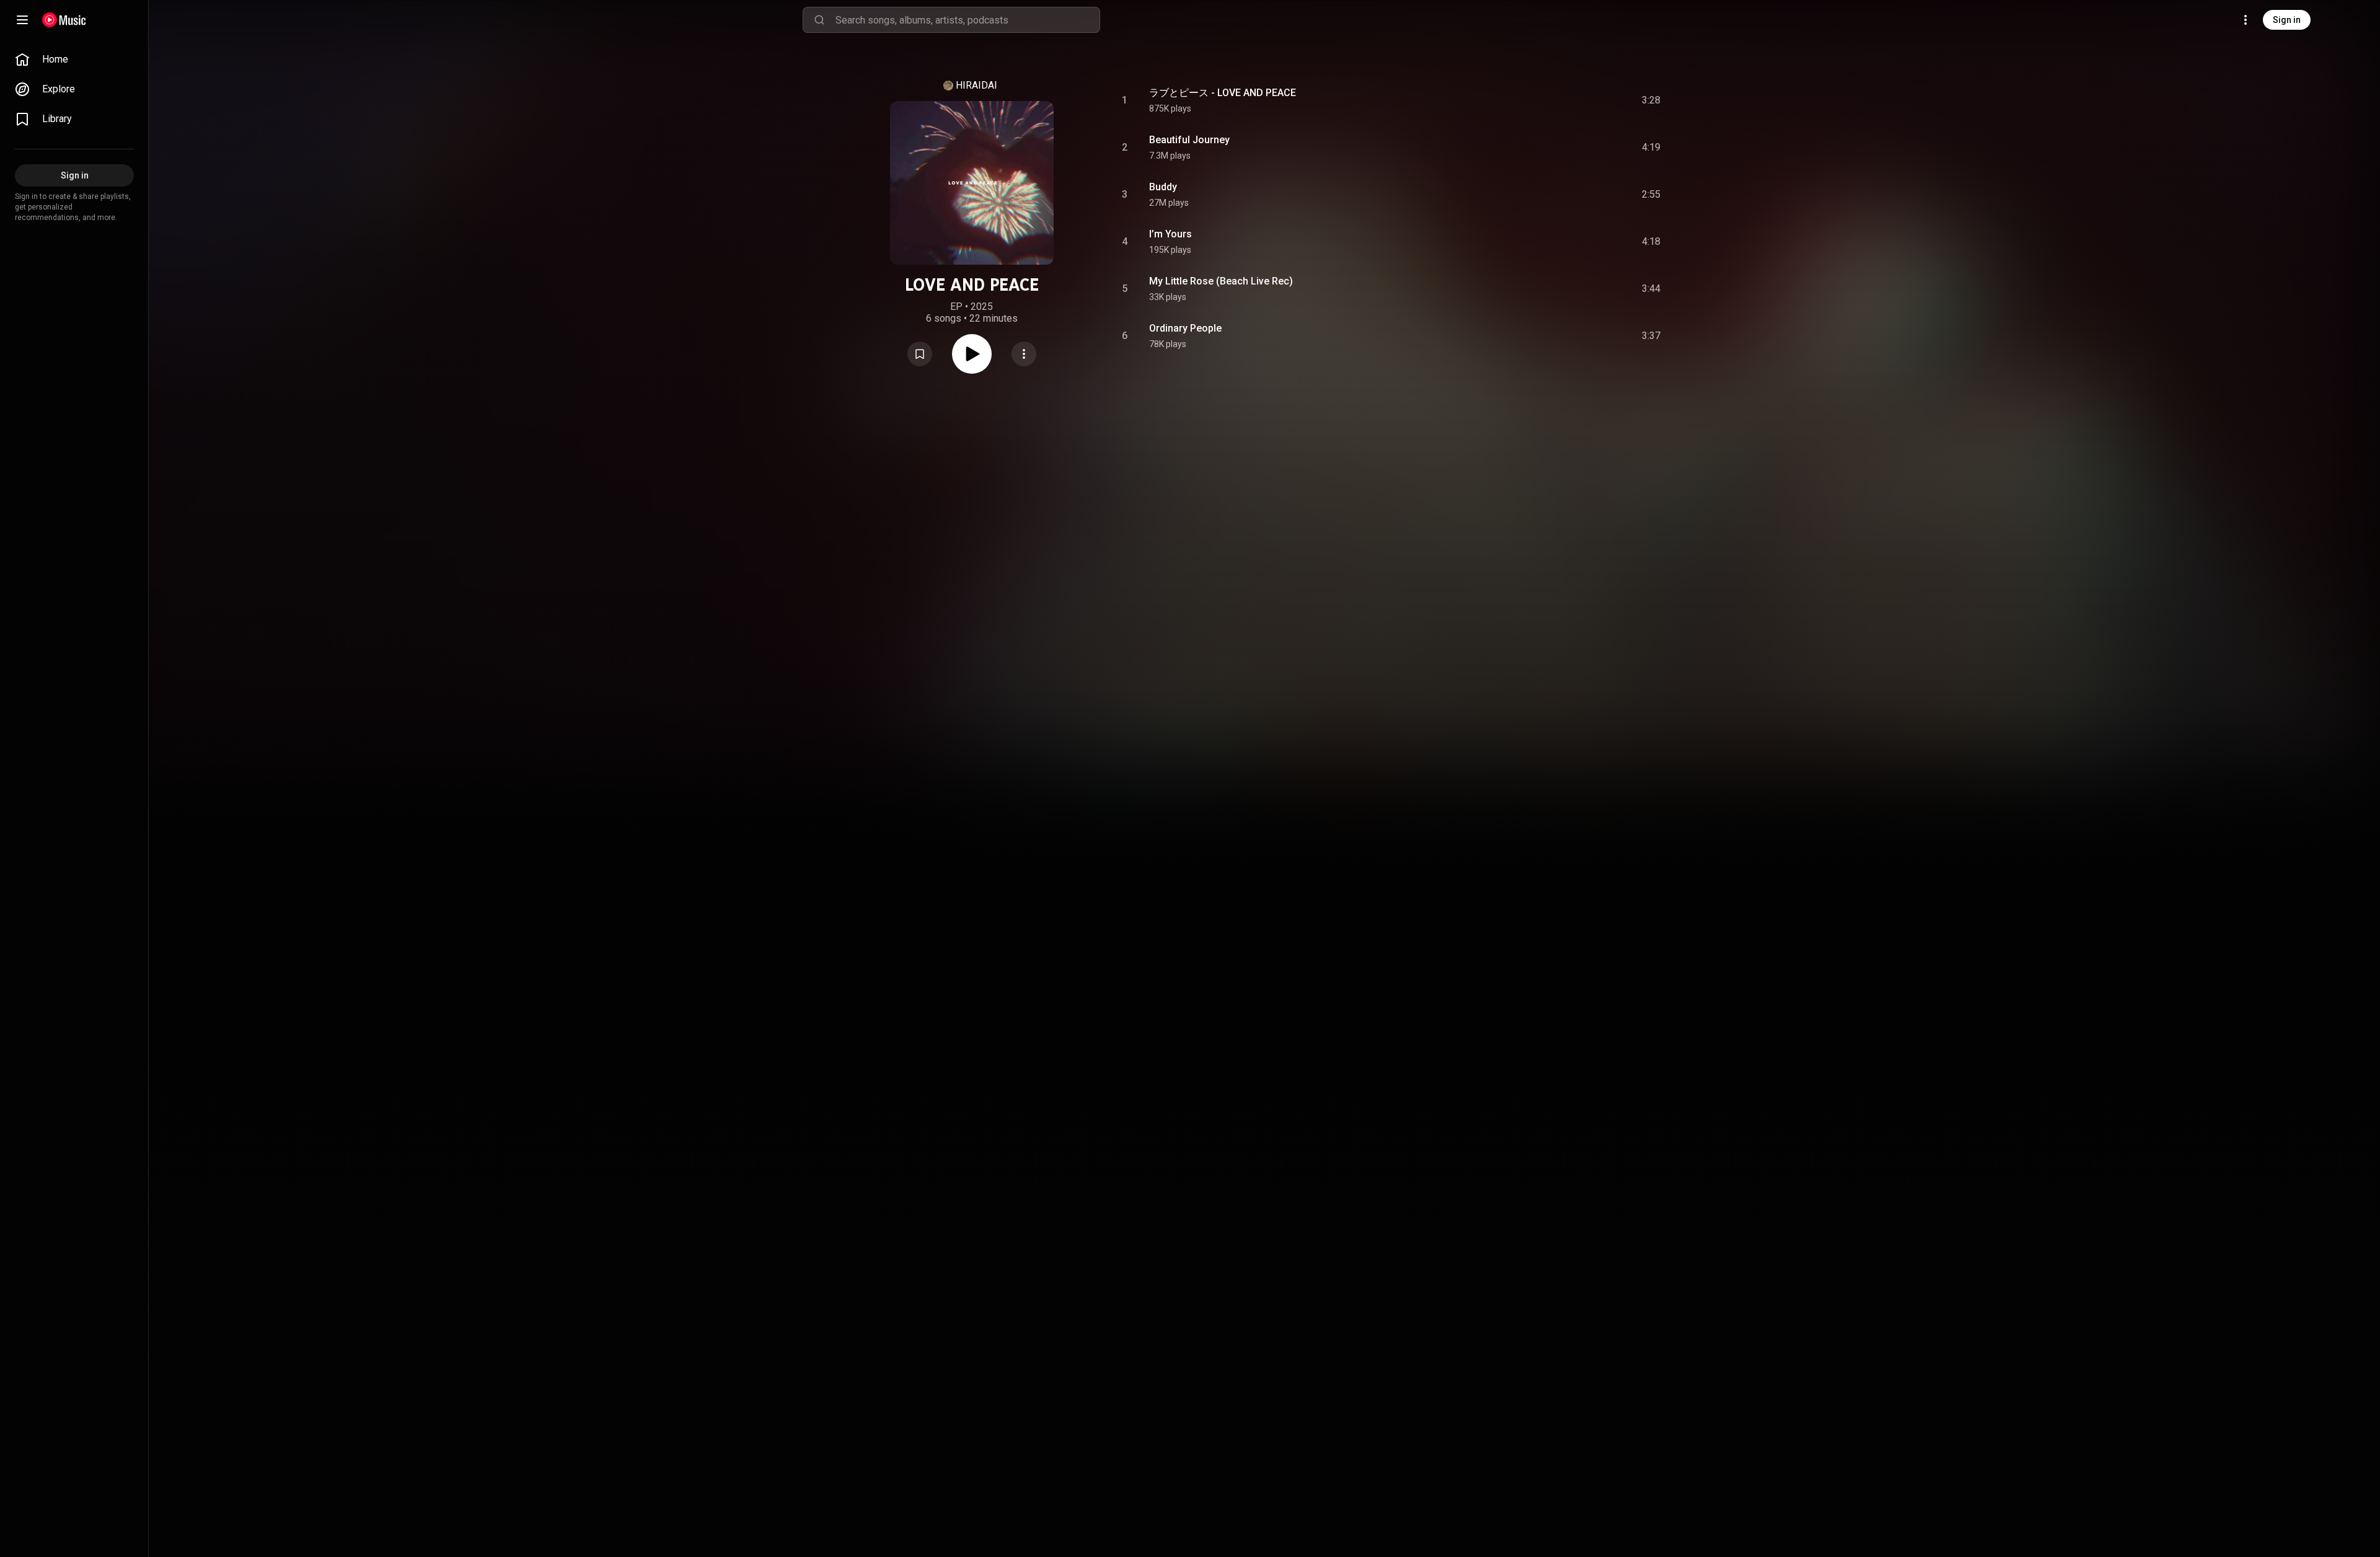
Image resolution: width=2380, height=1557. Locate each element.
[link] (74, 60)
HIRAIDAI (976, 85)
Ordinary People (1185, 328)
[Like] (1558, 100)
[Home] (64, 20)
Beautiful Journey (1189, 140)
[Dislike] (1581, 100)
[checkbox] (1652, 100)
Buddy (1163, 187)
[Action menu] (1024, 354)
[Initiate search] (819, 20)
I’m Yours (1170, 234)
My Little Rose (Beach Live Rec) (1221, 281)
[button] (920, 354)
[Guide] (22, 20)
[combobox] (967, 20)
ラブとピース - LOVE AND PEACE (1223, 93)
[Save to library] (920, 354)
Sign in (2287, 20)
